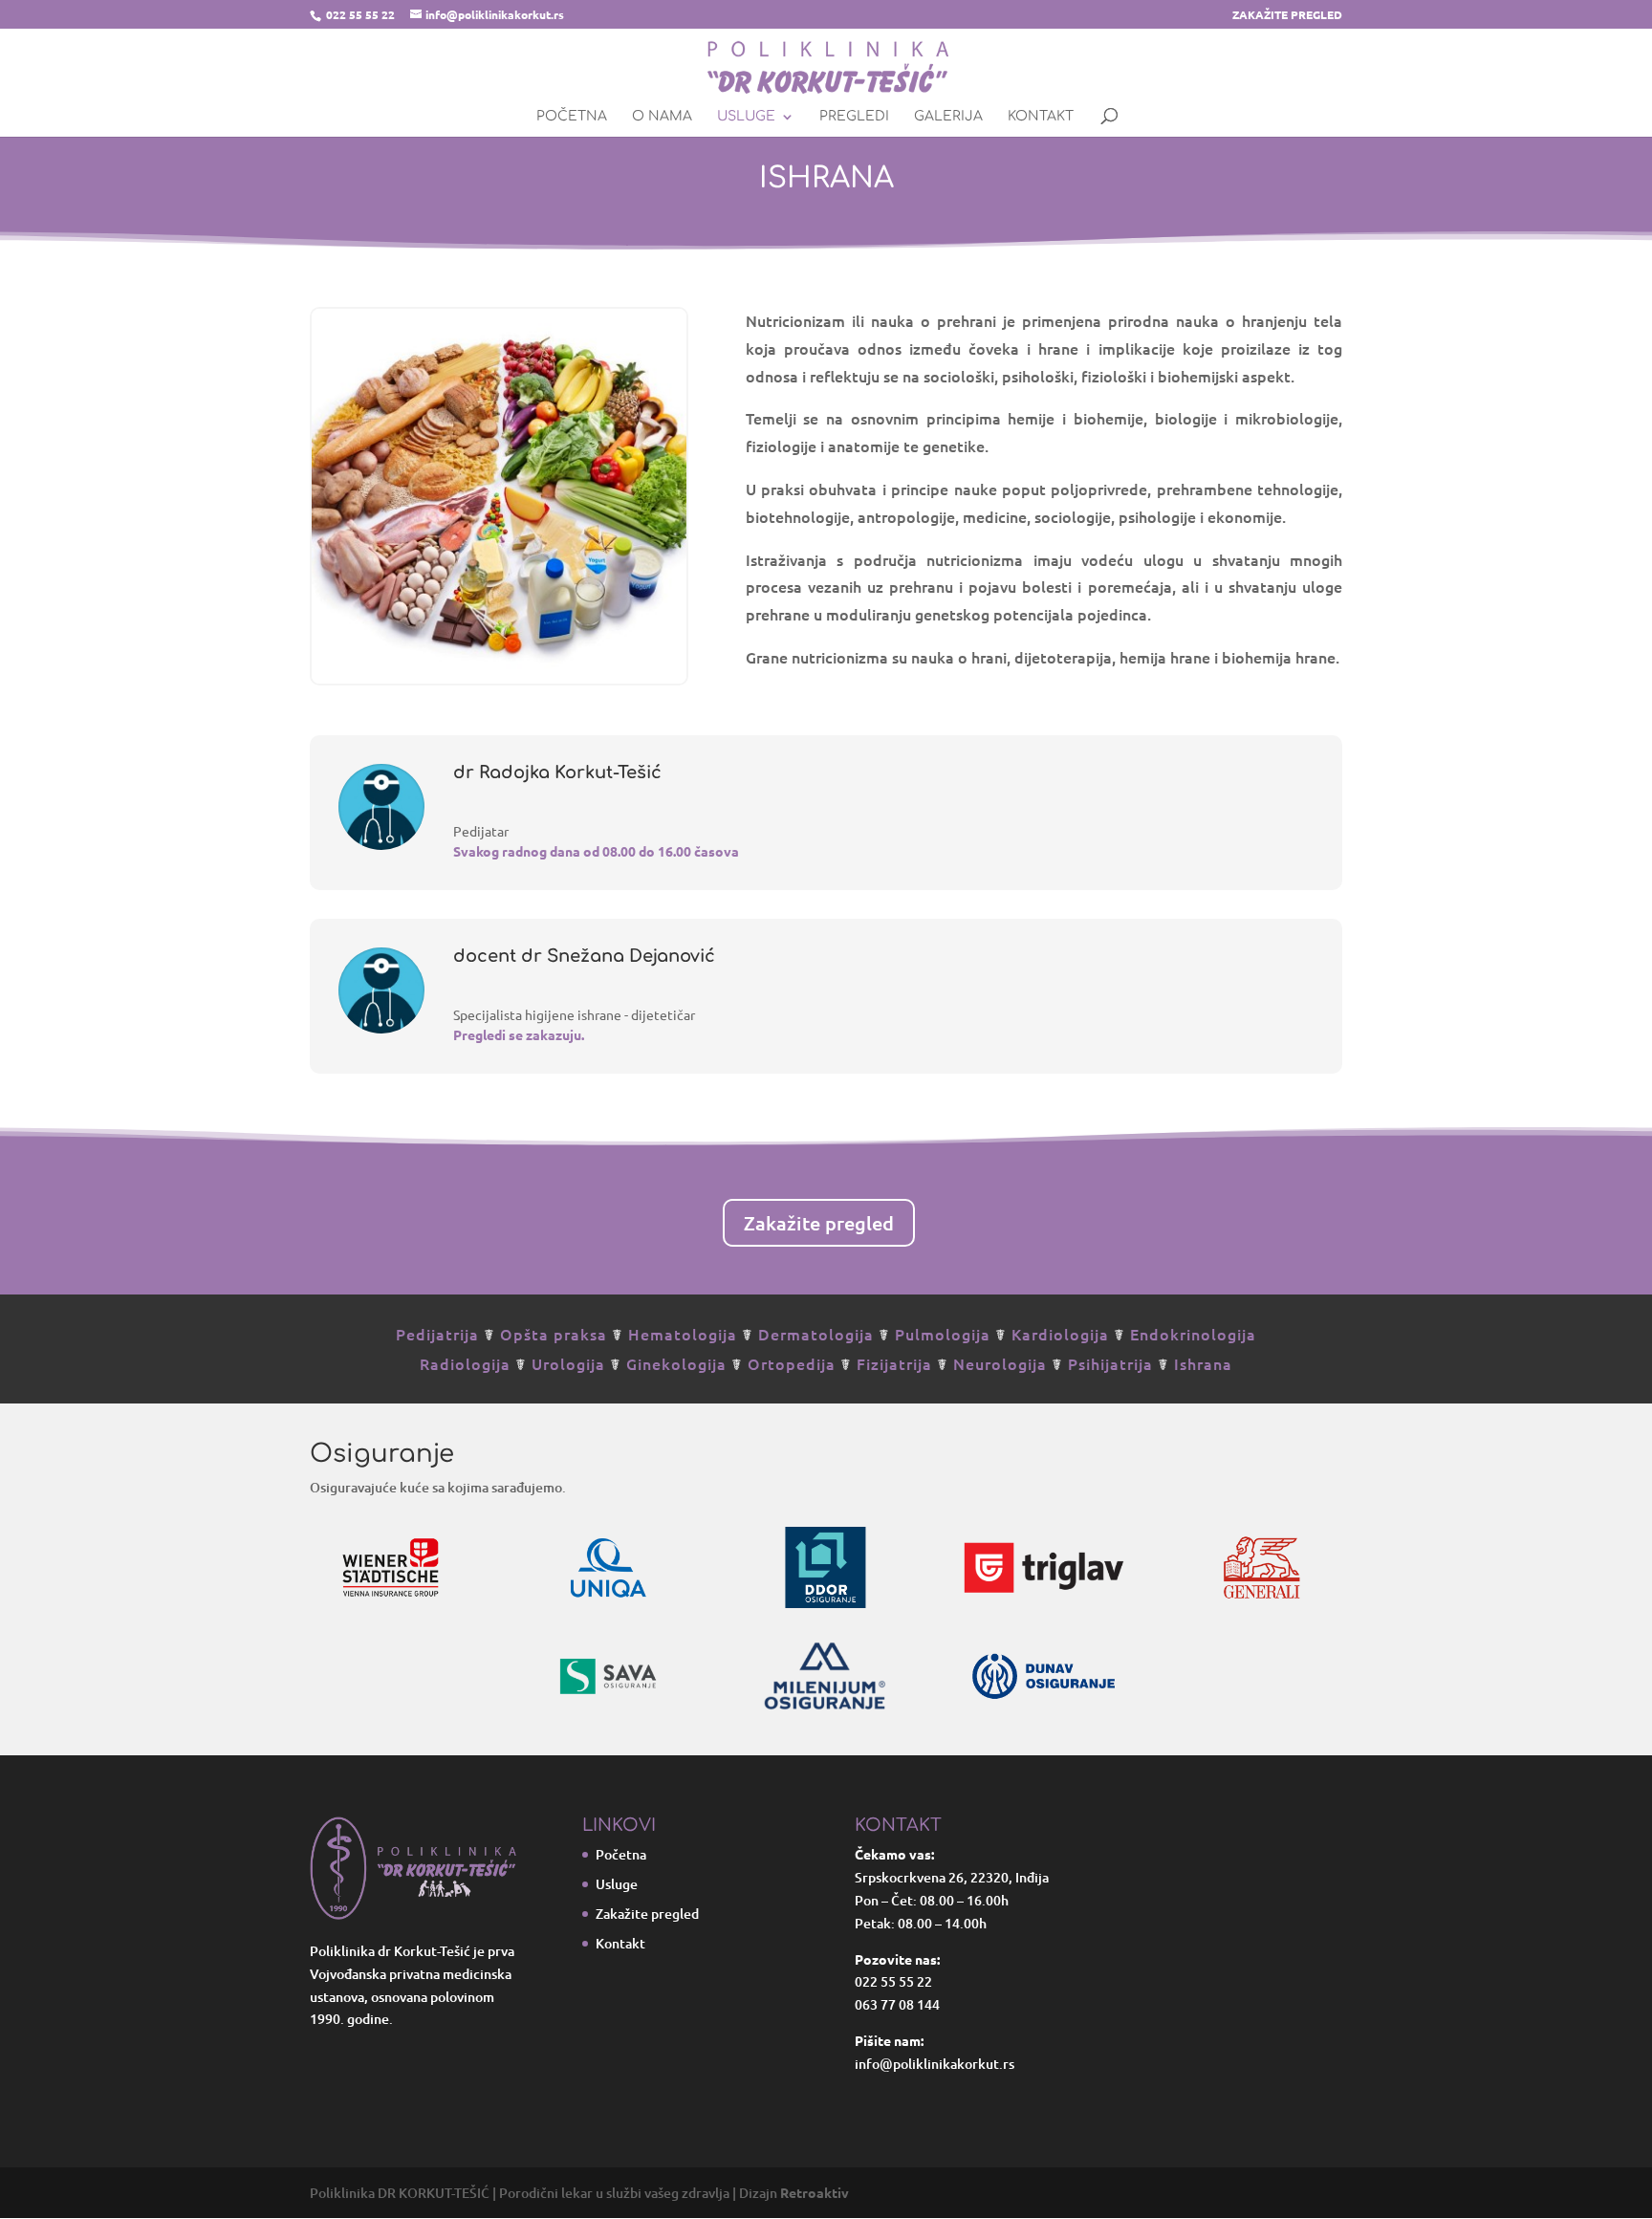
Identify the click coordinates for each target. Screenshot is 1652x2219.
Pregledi (854, 117)
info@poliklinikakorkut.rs (935, 2064)
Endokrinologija (1193, 1334)
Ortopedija (792, 1363)
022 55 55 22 (360, 14)
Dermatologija (816, 1334)
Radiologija (465, 1363)
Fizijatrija (894, 1363)
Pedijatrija (437, 1334)
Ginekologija (676, 1363)
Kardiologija (1060, 1334)
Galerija (948, 117)
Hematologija (683, 1334)
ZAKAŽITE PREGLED (1287, 15)
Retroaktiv (815, 2192)
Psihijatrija (1110, 1363)
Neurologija (1000, 1363)
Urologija (568, 1363)
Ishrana (1203, 1363)
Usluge (746, 117)
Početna (572, 117)
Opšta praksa (554, 1334)
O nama (662, 117)
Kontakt (1041, 117)
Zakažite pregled (819, 1223)
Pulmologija (943, 1334)
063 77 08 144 (897, 2004)
